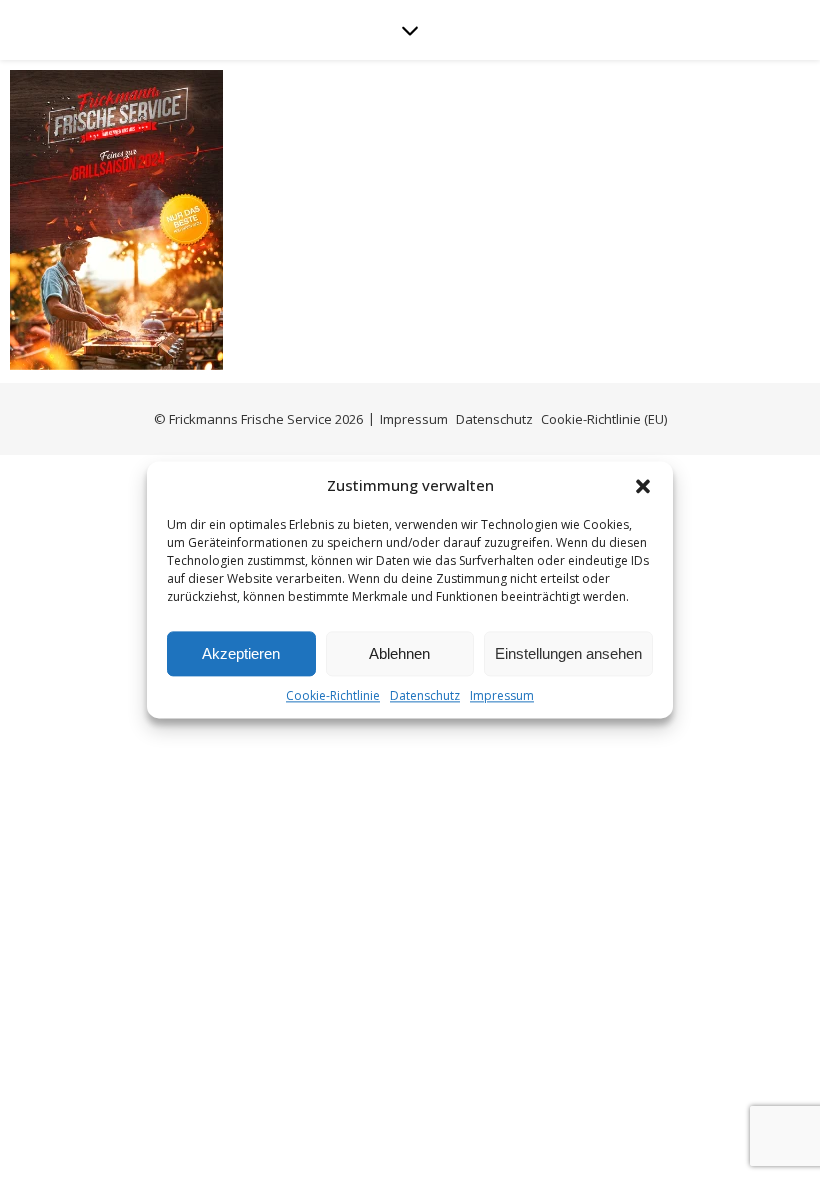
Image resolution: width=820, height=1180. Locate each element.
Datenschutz (425, 695)
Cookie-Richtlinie (333, 695)
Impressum (502, 695)
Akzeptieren (241, 653)
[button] (643, 486)
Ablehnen (399, 653)
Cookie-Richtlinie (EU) (604, 419)
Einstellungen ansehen (568, 653)
